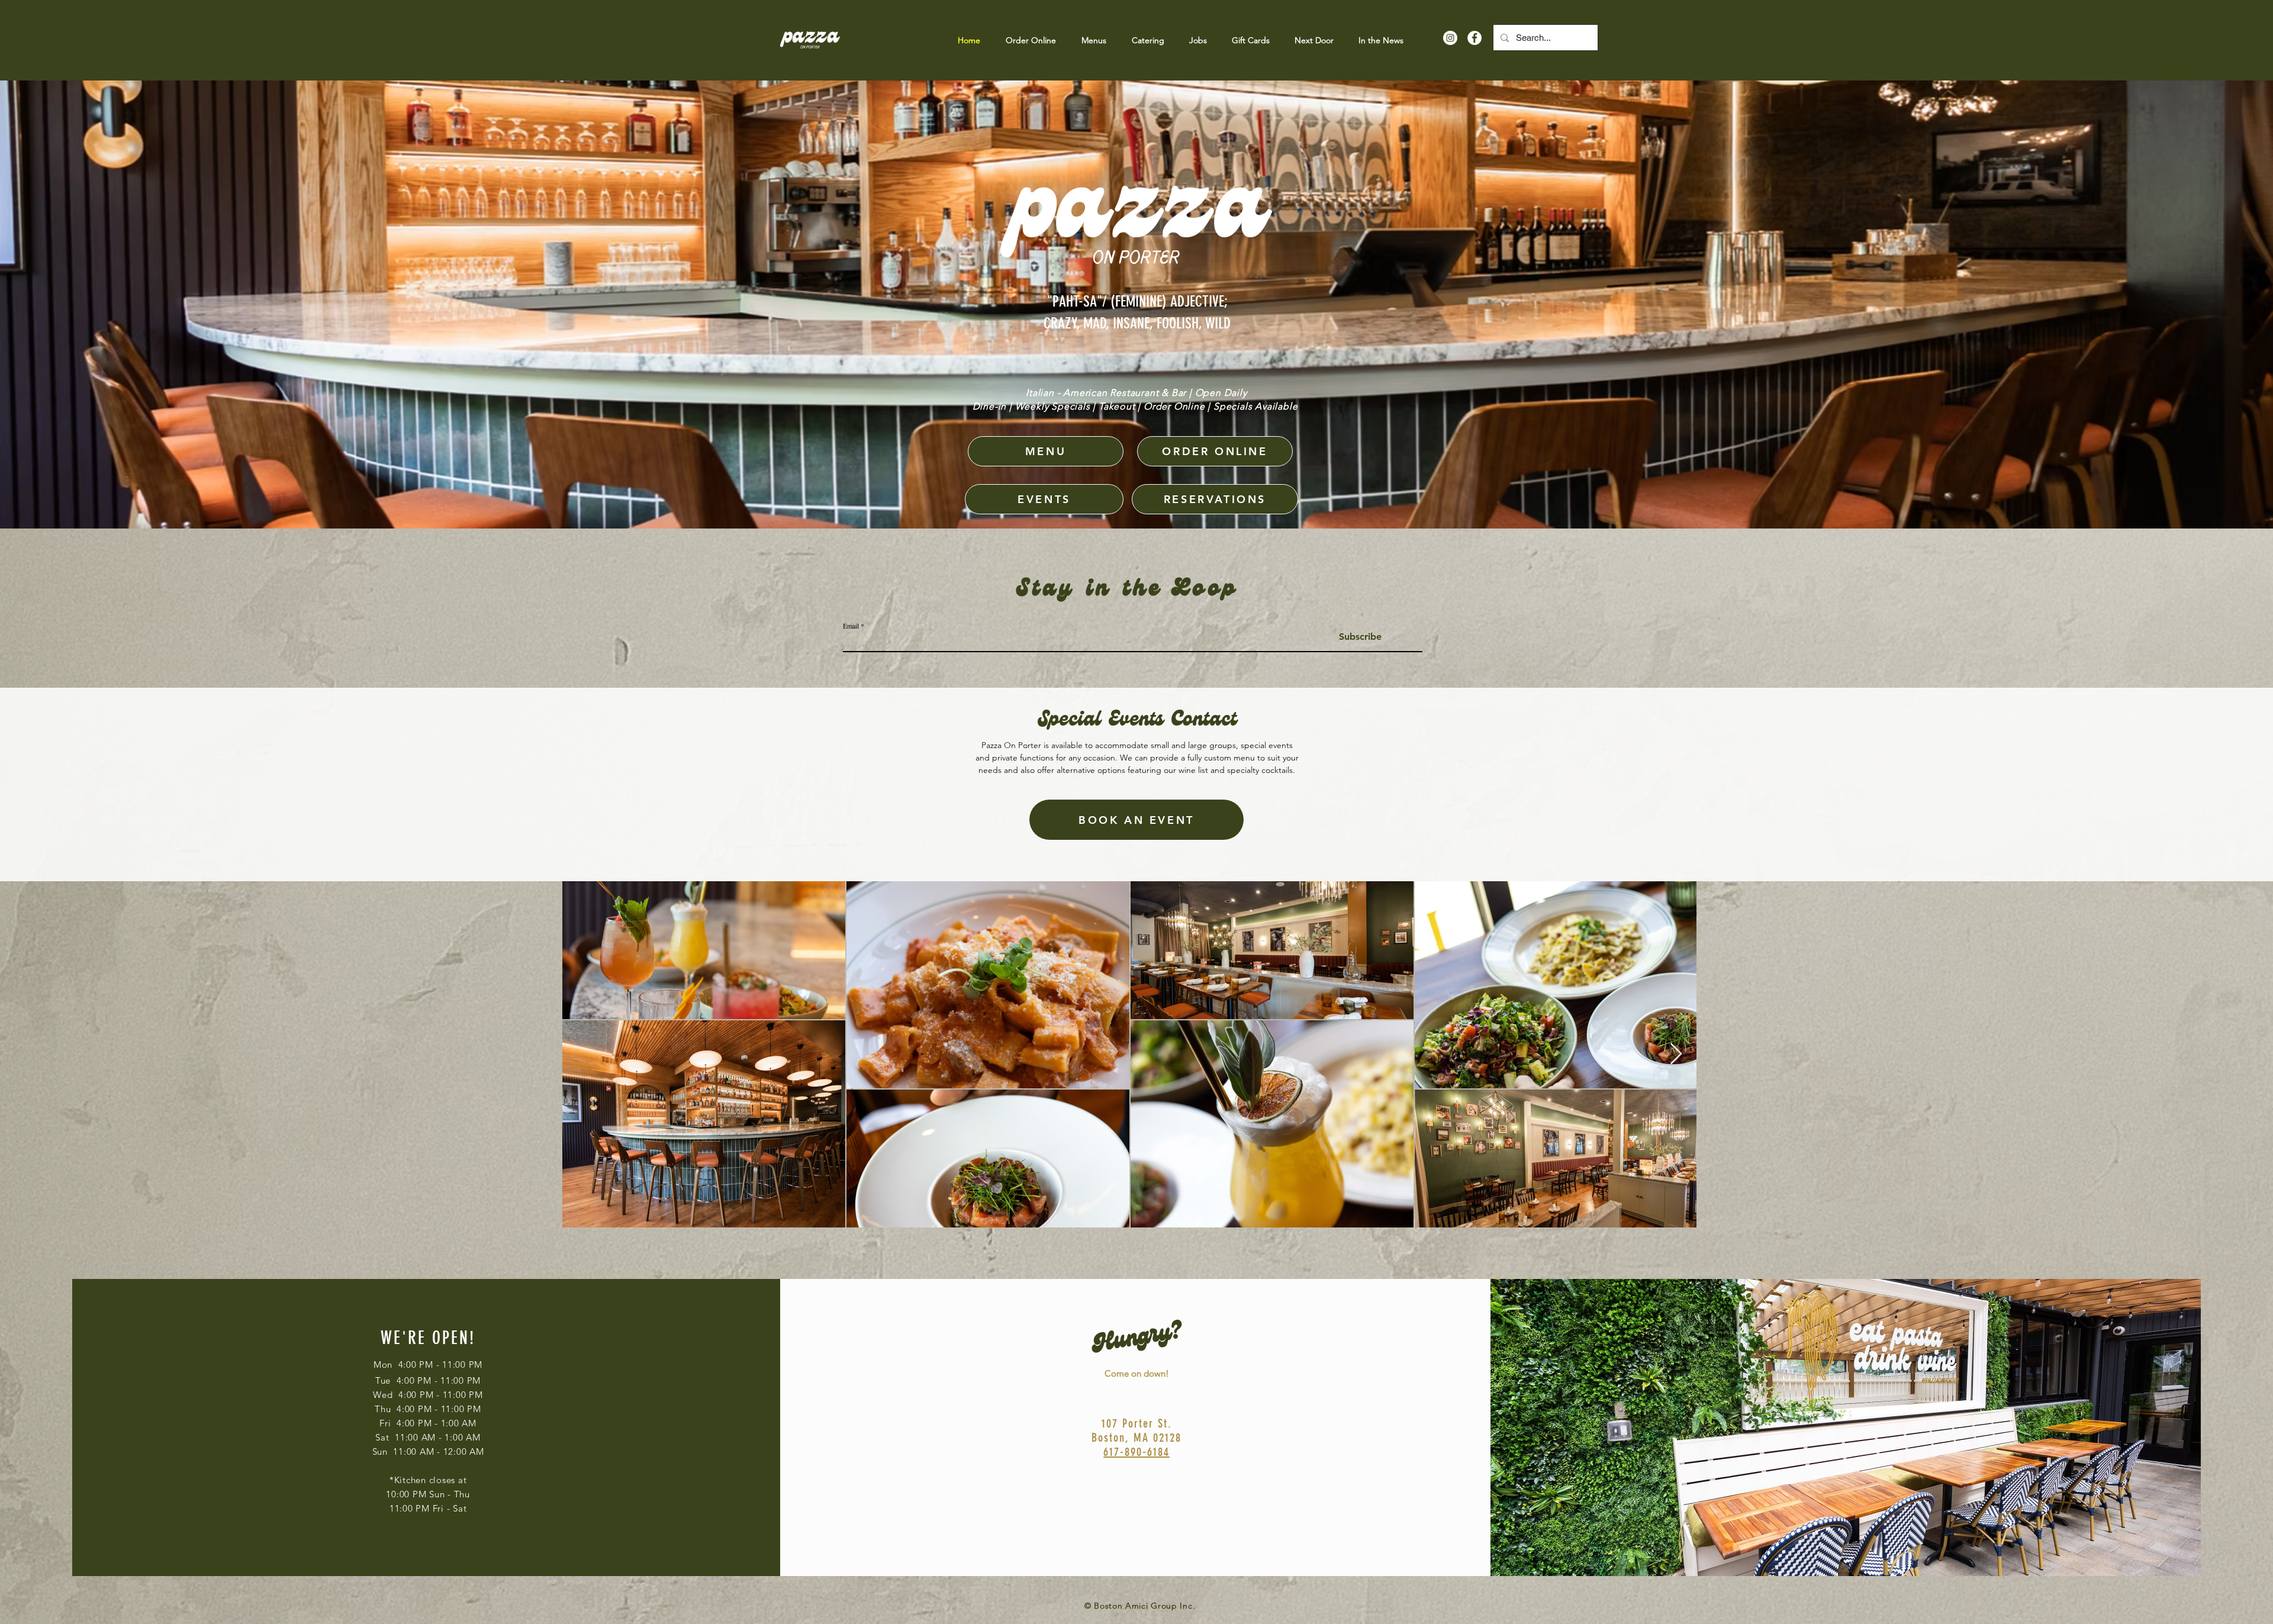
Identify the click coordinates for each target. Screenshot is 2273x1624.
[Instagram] (1450, 38)
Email (851, 626)
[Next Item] (1676, 1054)
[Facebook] (1474, 38)
